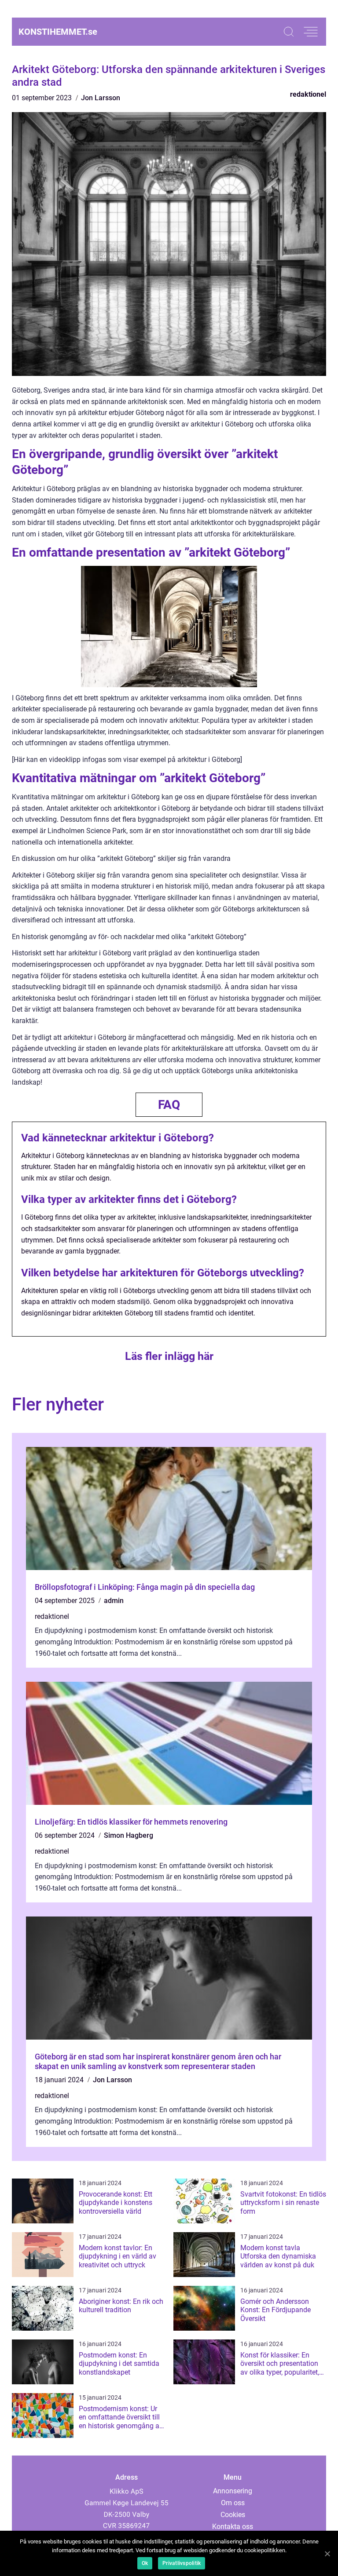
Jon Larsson (101, 98)
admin (114, 1601)
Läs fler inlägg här (169, 1356)
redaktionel (308, 94)
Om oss (233, 2503)
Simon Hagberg (129, 1835)
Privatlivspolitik (182, 2563)
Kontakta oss (233, 2527)
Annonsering (233, 2491)
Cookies (233, 2515)
